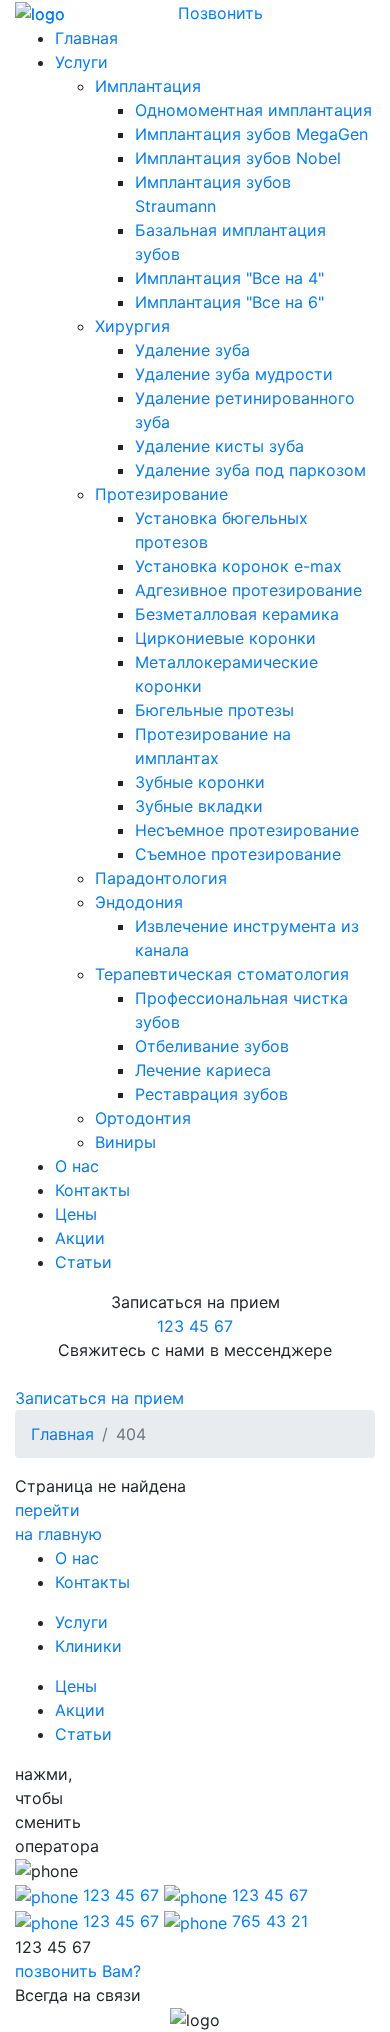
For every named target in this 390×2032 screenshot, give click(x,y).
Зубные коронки (200, 782)
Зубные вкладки (199, 806)
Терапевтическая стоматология (222, 974)
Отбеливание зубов (212, 1046)
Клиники (88, 1646)
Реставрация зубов (211, 1094)
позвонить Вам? (78, 1971)
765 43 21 (267, 1921)
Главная (86, 38)
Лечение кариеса (203, 1070)
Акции (80, 1238)
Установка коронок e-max (238, 566)
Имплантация (148, 86)
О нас (77, 1166)
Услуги (81, 62)
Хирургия (132, 326)
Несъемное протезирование (247, 830)
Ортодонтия (143, 1118)
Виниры (125, 1142)
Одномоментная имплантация (253, 110)
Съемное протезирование (238, 854)
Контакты (92, 1190)
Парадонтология (161, 878)
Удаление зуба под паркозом (250, 470)
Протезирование (161, 494)
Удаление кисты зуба (219, 446)
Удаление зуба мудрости (234, 374)
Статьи (83, 1262)
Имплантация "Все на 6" (229, 302)
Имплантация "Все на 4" (229, 278)
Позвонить (220, 13)
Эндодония (139, 902)
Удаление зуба (192, 350)
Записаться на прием (99, 1398)
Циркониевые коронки (225, 638)
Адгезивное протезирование (248, 590)
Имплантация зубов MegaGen (251, 134)
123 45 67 (195, 1326)
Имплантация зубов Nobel (238, 158)
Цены (76, 1214)
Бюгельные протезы (214, 710)
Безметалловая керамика (237, 614)
